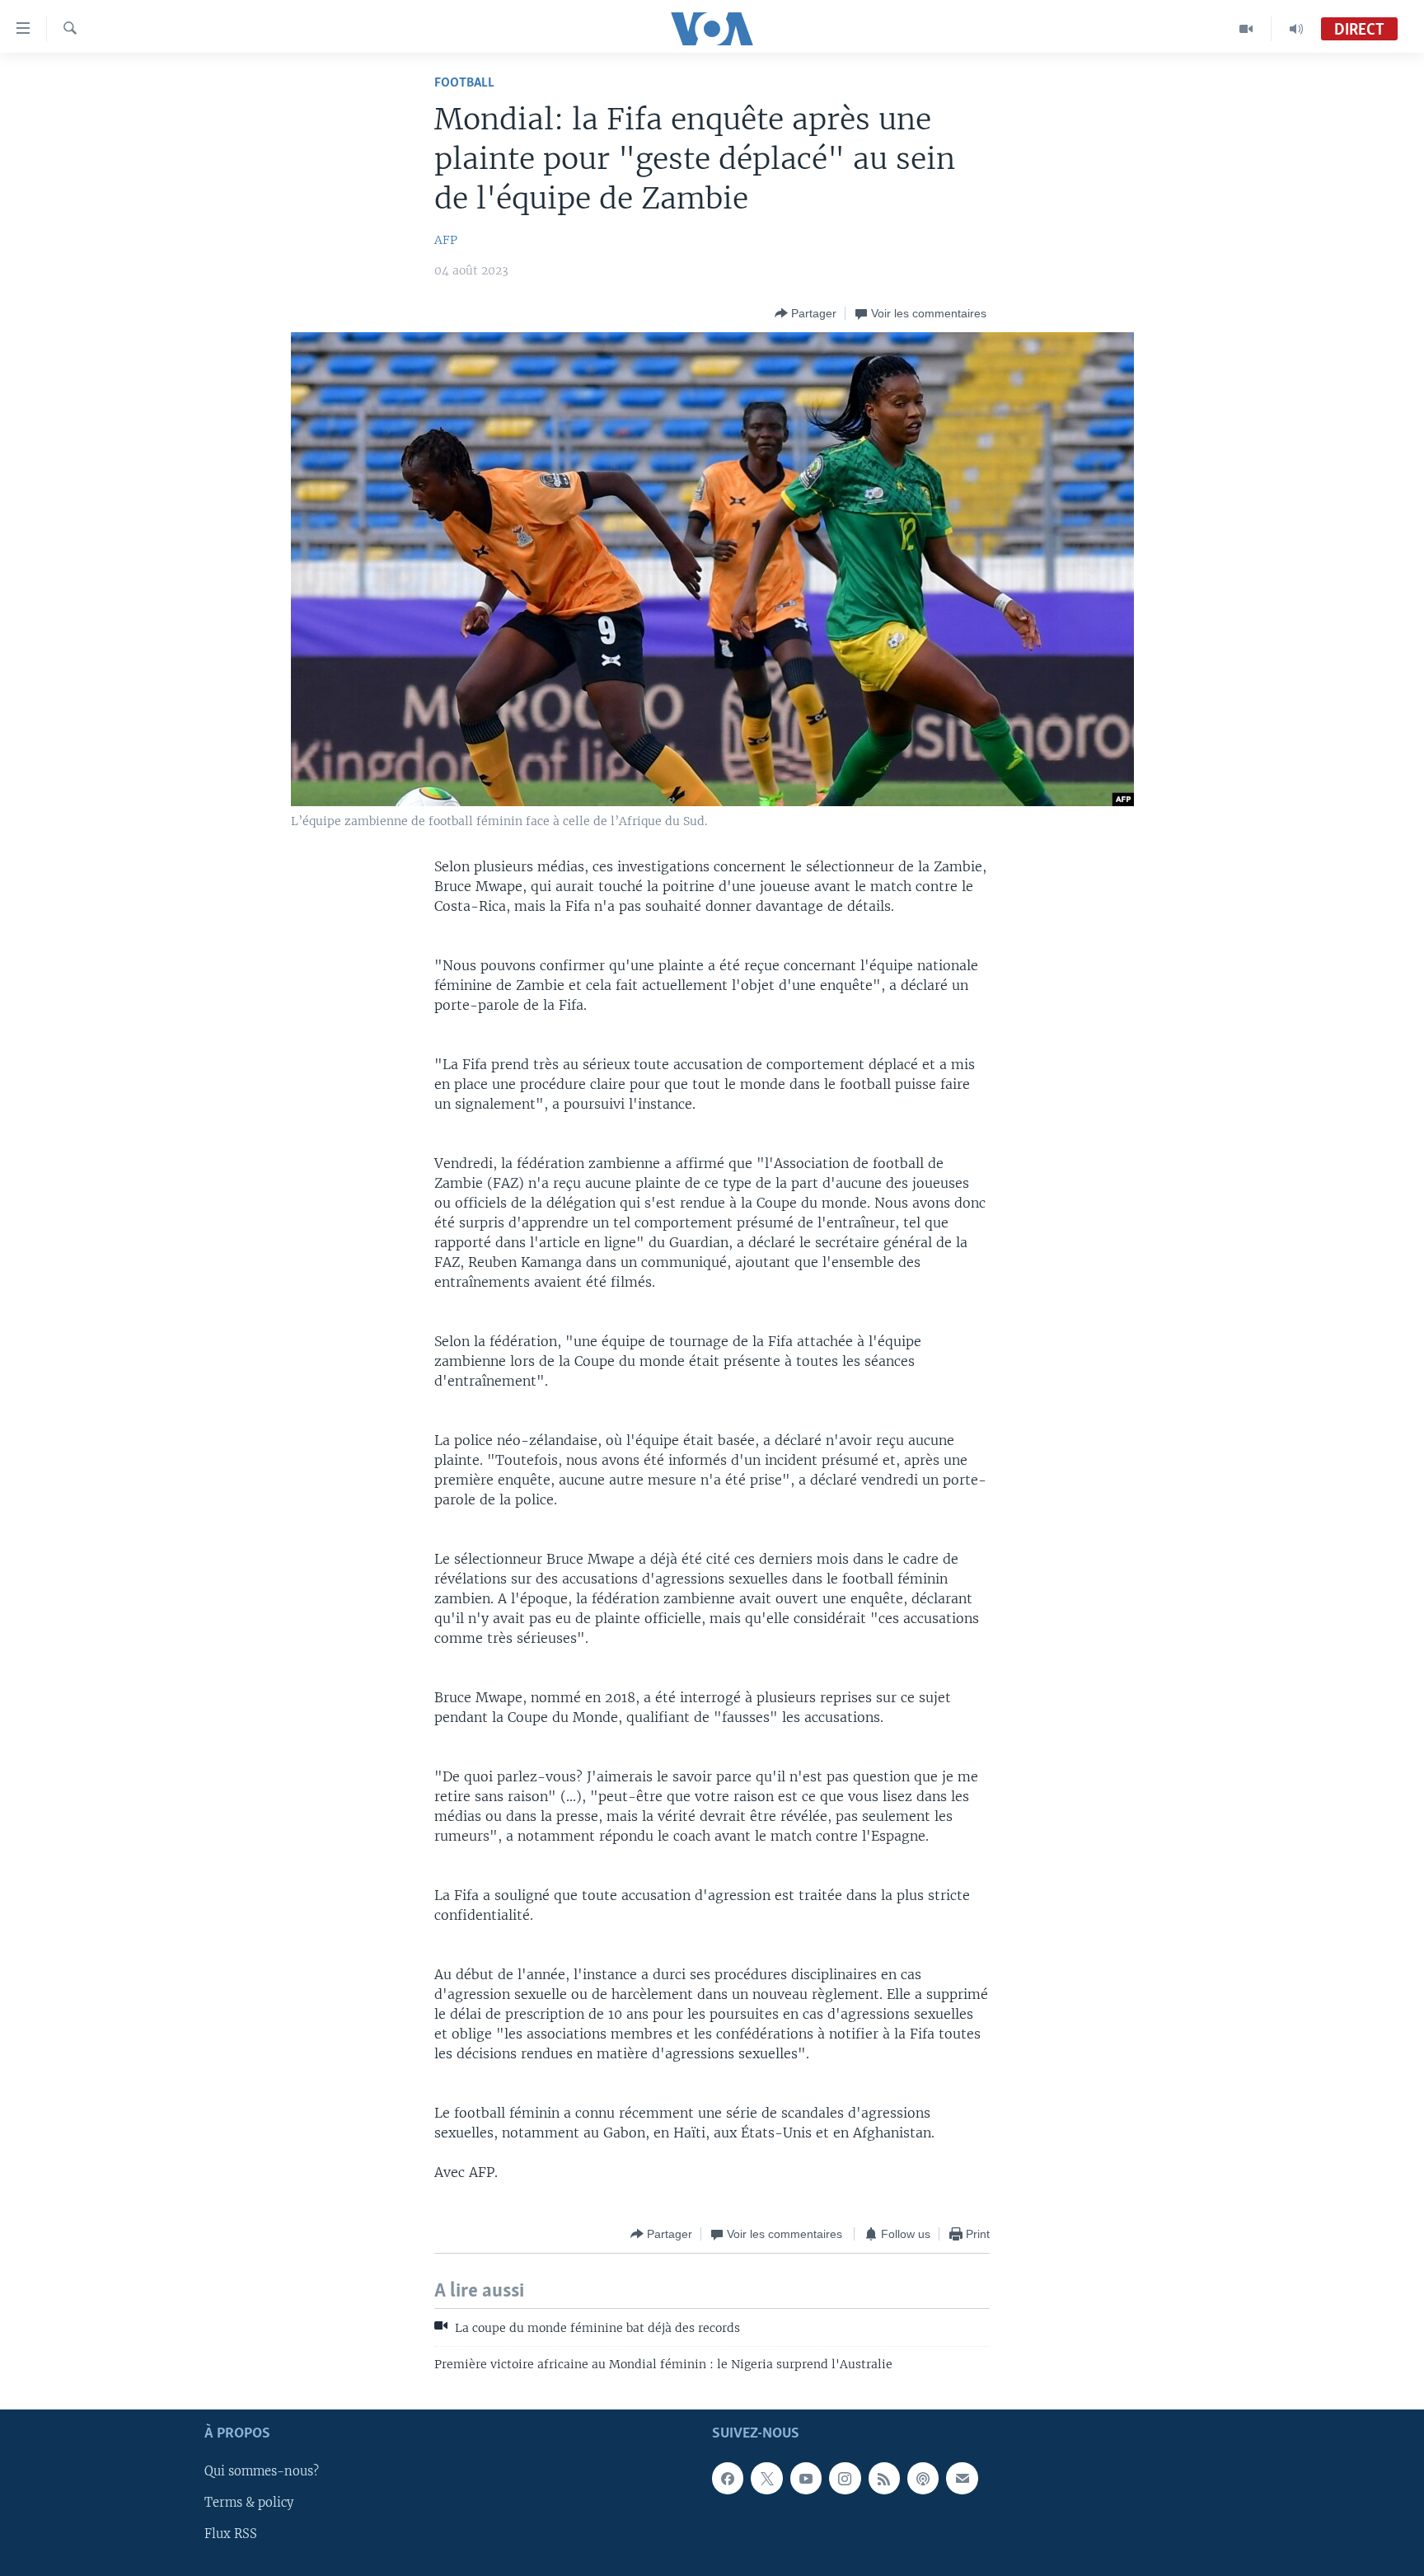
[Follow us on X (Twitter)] (766, 2478)
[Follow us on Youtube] (806, 2478)
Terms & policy (249, 2503)
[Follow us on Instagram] (845, 2478)
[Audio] (1296, 29)
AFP (446, 240)
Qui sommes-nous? (262, 2471)
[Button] (806, 313)
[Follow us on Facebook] (728, 2478)
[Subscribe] (962, 2478)
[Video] (1246, 29)
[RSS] (884, 2478)
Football (464, 83)
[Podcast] (923, 2478)
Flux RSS (231, 2534)
